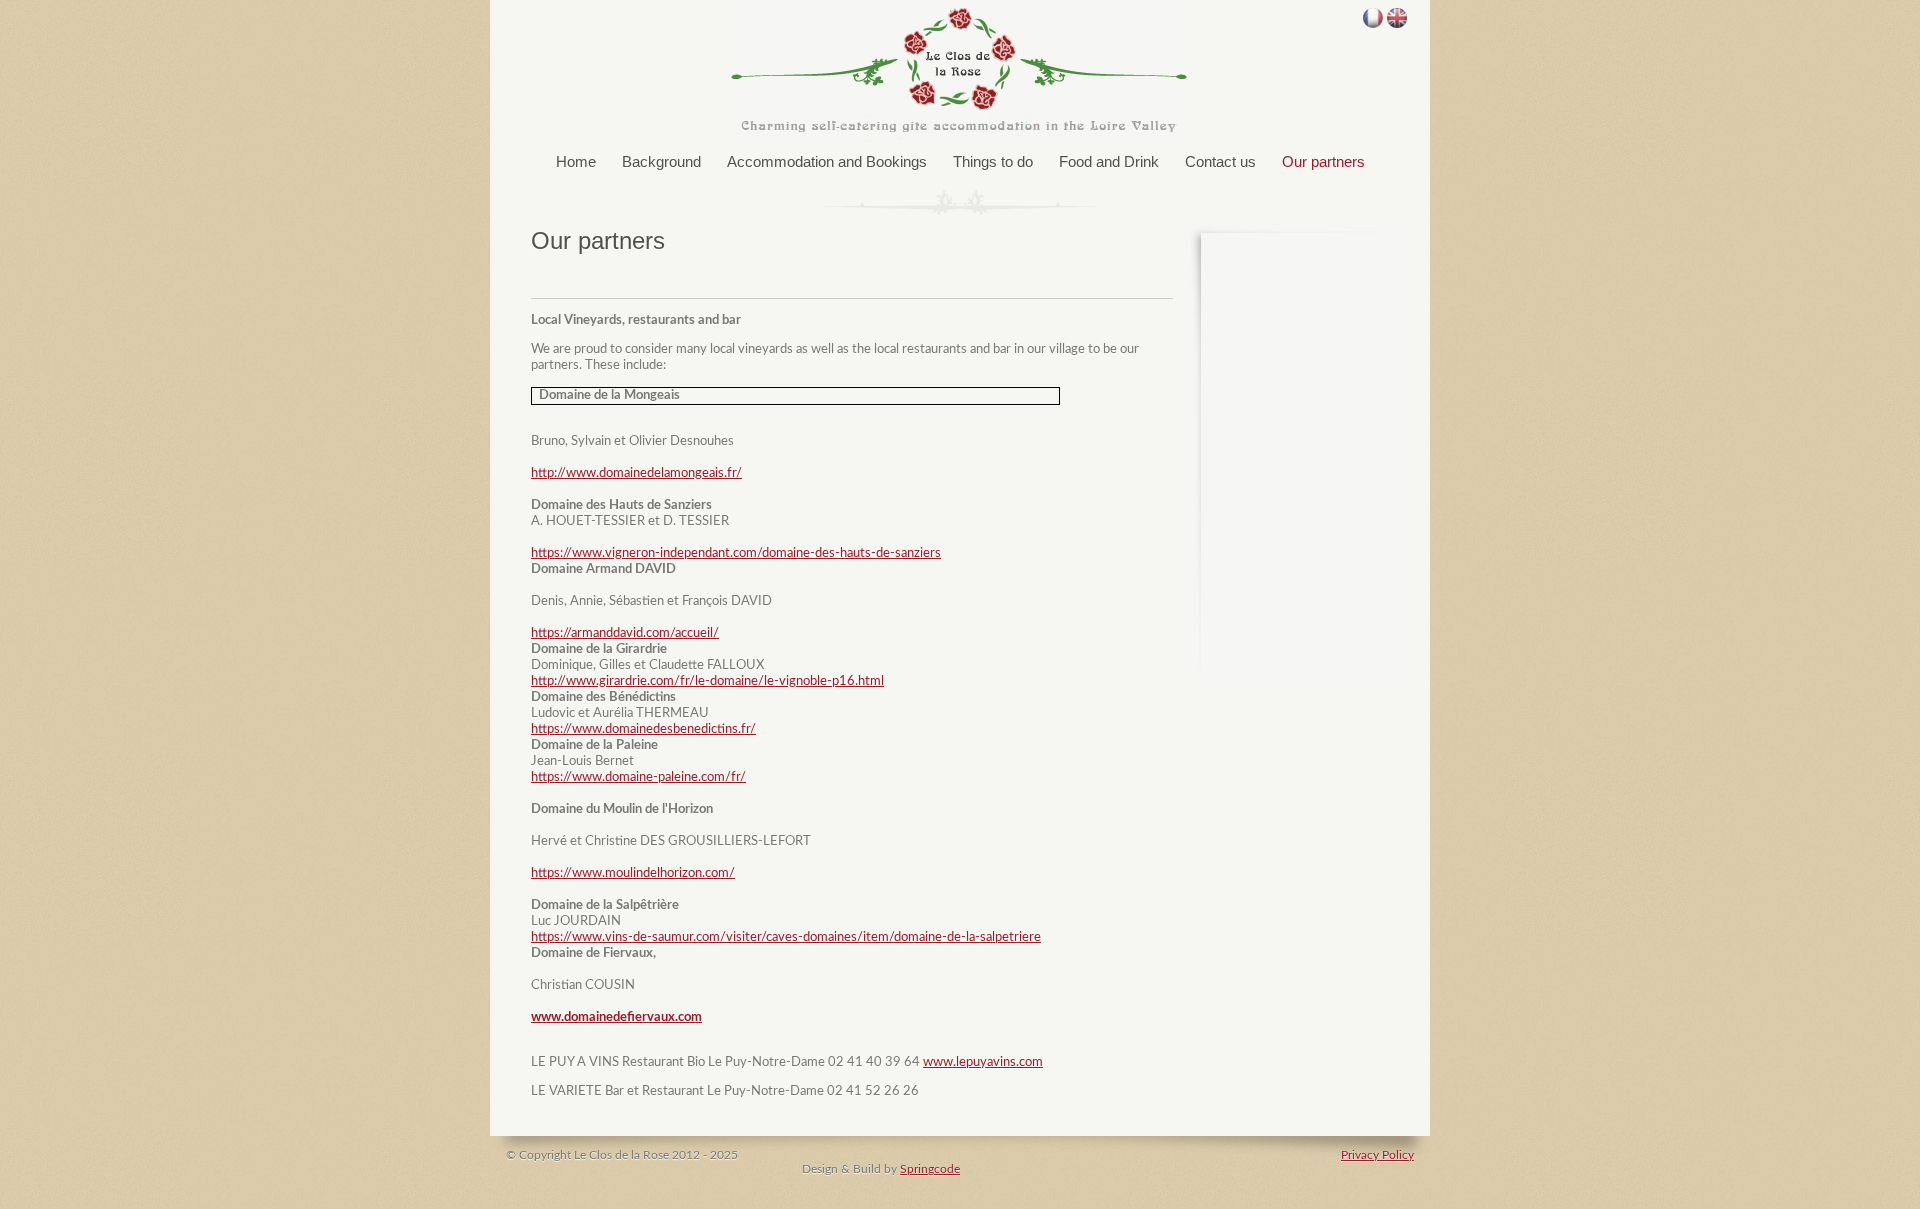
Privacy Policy (1377, 1155)
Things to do (993, 161)
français (1373, 18)
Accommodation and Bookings (827, 161)
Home (576, 161)
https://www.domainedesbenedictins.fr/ (643, 729)
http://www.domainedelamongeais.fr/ (636, 473)
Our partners (1323, 161)
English (1397, 18)
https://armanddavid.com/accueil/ (625, 633)
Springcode (930, 1169)
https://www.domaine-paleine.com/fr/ (638, 777)
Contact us (1220, 161)
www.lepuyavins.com (983, 1062)
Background (661, 161)
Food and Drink (1109, 161)
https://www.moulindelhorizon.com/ (633, 873)
